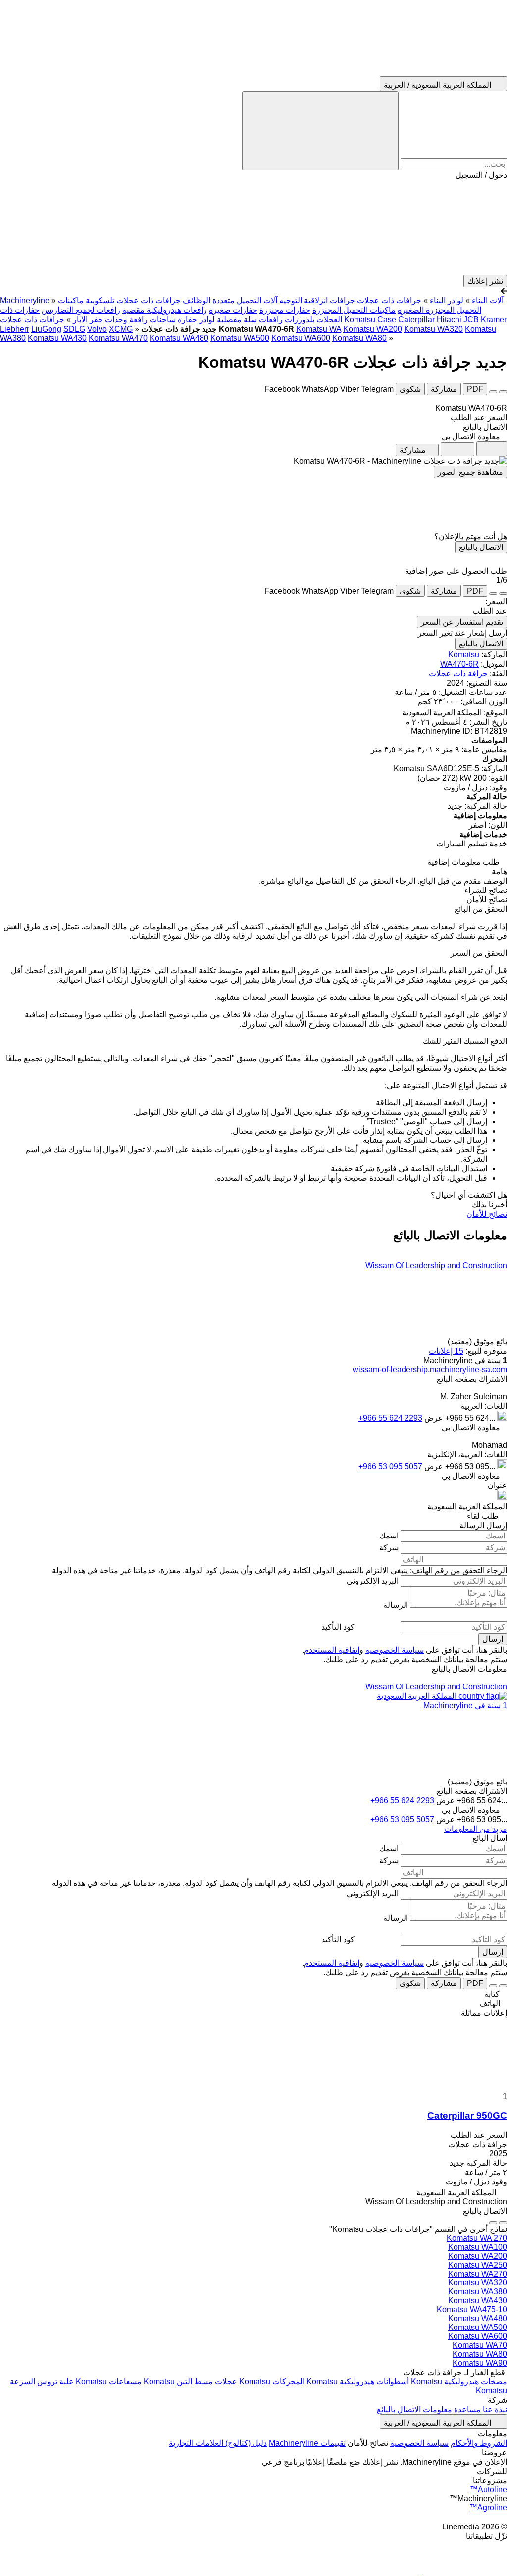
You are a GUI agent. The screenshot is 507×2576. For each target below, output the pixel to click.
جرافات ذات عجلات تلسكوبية (133, 301)
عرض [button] (433, 1418)
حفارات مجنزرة (285, 310)
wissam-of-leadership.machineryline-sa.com (430, 1369)
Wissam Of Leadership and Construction (436, 1265)
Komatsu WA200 (373, 329)
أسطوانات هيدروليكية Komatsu (357, 2382)
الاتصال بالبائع (481, 547)
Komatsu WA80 (359, 338)
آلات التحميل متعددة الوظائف (230, 301)
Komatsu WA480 (179, 338)
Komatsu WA (319, 329)
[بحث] (320, 131)
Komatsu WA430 (57, 338)
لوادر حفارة (196, 320)
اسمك (389, 1536)
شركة (389, 1548)
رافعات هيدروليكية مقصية (165, 310)
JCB (471, 320)
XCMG (121, 329)
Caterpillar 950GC (467, 2115)
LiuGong (46, 329)
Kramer (494, 320)
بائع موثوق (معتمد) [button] (476, 1342)
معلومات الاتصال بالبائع (414, 2409)
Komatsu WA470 (118, 338)
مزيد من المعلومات (476, 1829)
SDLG (74, 329)
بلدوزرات (300, 320)
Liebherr (15, 329)
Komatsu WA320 (433, 329)
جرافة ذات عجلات (458, 673)
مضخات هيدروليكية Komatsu (458, 2382)
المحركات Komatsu (271, 2382)
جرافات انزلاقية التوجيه (317, 301)
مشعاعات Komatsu (108, 2382)
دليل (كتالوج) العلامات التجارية (218, 2443)
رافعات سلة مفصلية (250, 320)
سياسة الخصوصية (395, 1650)
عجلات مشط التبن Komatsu (189, 2382)
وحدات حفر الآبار (100, 320)
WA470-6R (459, 664)
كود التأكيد (338, 1627)
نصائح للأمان (487, 1214)
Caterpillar (416, 320)
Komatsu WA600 (301, 338)
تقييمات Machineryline (307, 2443)
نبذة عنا (495, 2409)
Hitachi (449, 320)
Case (387, 320)
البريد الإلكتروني (373, 1581)
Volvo (97, 329)
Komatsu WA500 (240, 338)
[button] (253, 227)
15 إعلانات (446, 1351)
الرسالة (396, 1605)
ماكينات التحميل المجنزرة (354, 310)
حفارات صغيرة (233, 310)
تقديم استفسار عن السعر (462, 622)
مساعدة (467, 2409)
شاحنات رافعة (152, 320)
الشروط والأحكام (479, 2443)
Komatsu (464, 655)
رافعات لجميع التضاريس (81, 310)
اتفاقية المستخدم (332, 1650)
